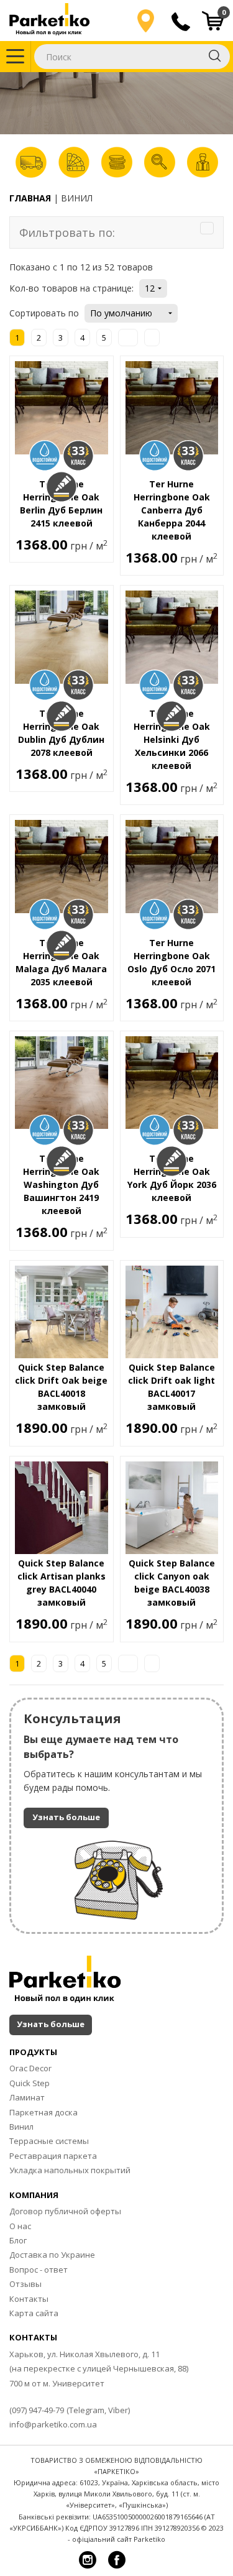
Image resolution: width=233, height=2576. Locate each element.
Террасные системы (49, 2141)
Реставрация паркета (53, 2156)
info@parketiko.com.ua (53, 2424)
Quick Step (30, 2083)
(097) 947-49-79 (37, 2410)
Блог (18, 2240)
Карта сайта (34, 2313)
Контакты (29, 2299)
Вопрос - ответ (39, 2270)
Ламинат (27, 2097)
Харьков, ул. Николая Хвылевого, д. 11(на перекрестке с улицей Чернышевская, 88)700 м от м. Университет (99, 2369)
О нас (20, 2226)
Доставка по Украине (52, 2255)
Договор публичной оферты (65, 2211)
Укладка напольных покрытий (70, 2170)
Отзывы (25, 2284)
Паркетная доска (43, 2112)
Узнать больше (66, 1817)
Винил (21, 2127)
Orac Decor (30, 2068)
